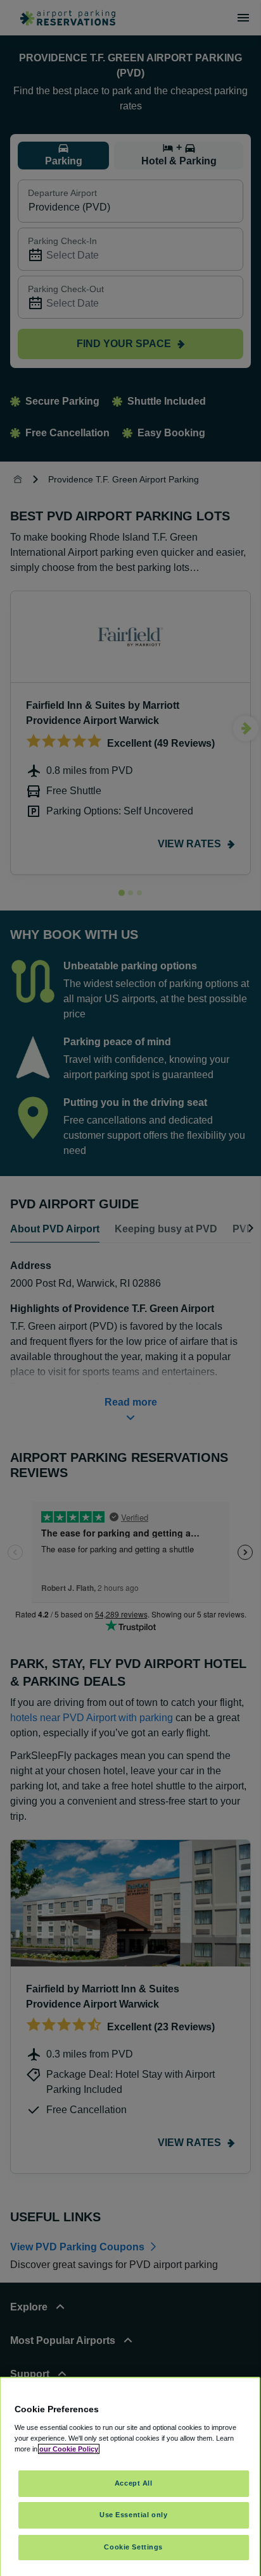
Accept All (134, 2483)
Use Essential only (133, 2515)
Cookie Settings (133, 2547)
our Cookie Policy (69, 2449)
